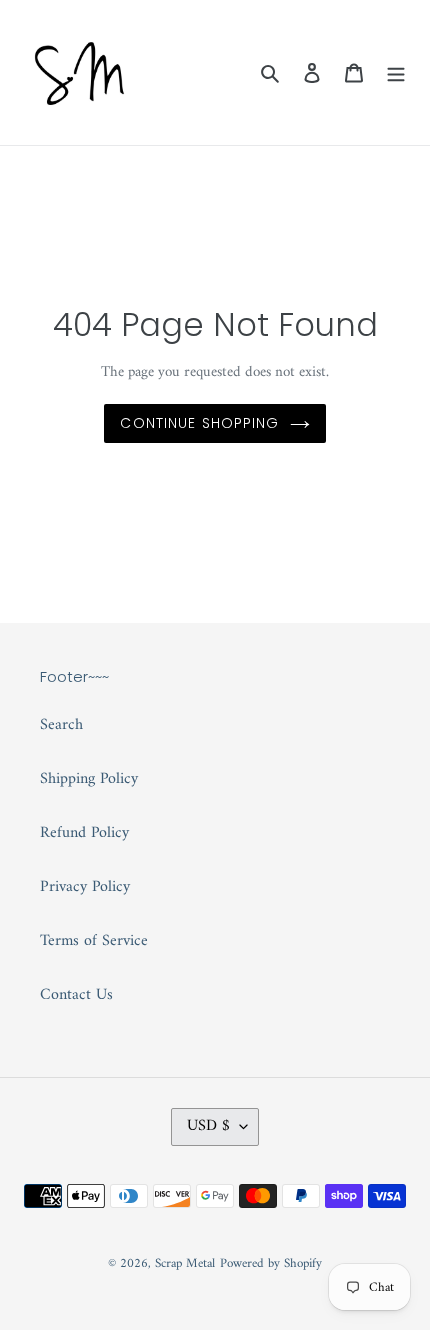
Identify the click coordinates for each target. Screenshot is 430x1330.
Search (61, 725)
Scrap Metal (185, 1263)
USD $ (208, 1126)
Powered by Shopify (271, 1263)
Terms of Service (94, 941)
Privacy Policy (85, 887)
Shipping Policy (89, 779)
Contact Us (76, 995)
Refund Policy (84, 833)
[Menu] (396, 73)
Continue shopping (199, 423)
